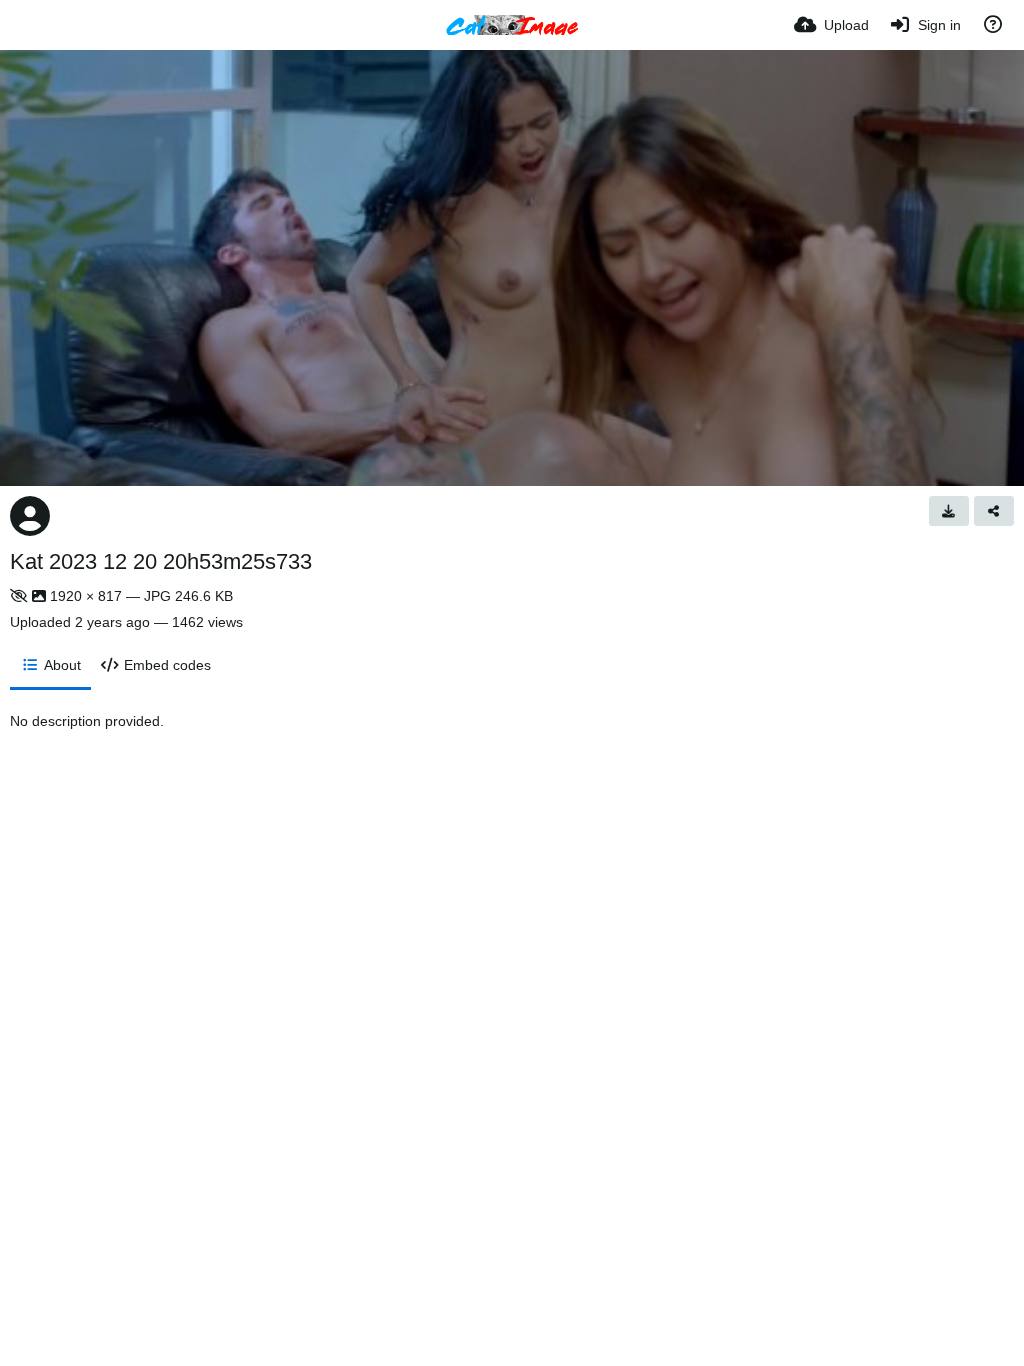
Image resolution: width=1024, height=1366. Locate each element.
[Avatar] (30, 516)
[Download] (949, 511)
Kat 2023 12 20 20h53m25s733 (161, 561)
